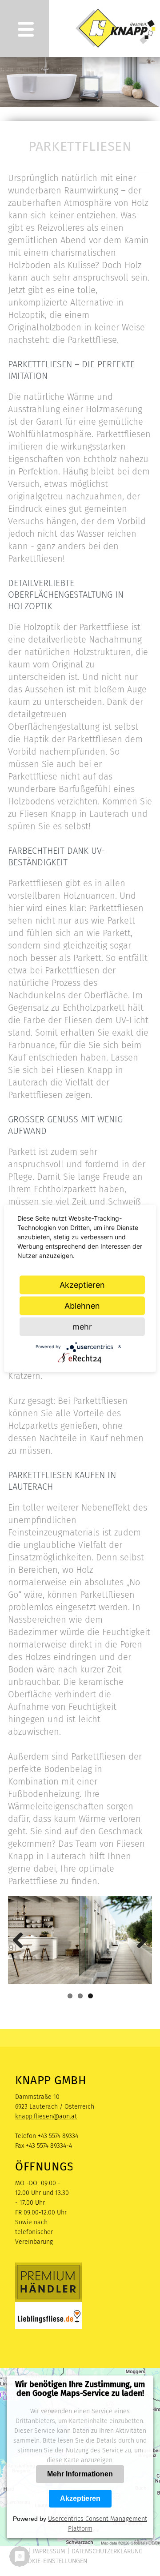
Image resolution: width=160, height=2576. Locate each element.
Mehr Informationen (80, 2474)
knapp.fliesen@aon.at (46, 2116)
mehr (82, 1326)
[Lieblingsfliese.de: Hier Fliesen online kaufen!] (48, 2327)
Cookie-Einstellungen (53, 2561)
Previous (21, 1940)
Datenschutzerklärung (107, 2551)
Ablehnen (82, 1305)
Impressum (49, 2551)
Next (139, 1940)
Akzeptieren (80, 2498)
